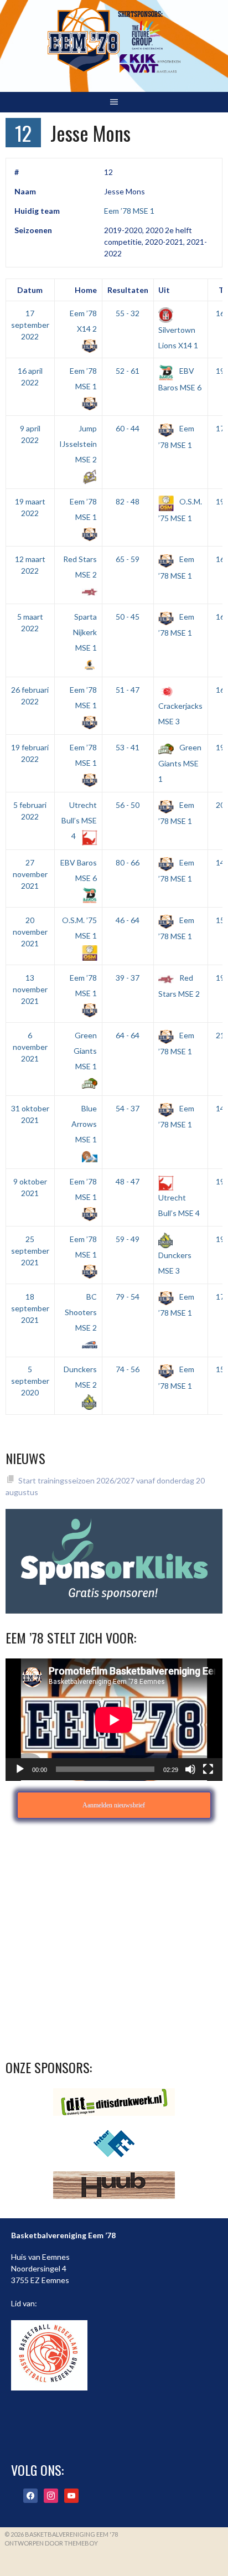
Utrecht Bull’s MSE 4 (79, 820)
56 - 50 (128, 805)
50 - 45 (128, 617)
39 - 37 (128, 978)
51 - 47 (128, 690)
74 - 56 (128, 1369)
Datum (30, 290)
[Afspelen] (20, 1769)
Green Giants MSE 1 (180, 763)
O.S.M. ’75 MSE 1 (79, 928)
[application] (114, 1720)
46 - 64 (128, 920)
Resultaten (128, 290)
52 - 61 (128, 371)
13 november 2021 (30, 989)
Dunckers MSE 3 (175, 1263)
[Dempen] (190, 1769)
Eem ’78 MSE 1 (129, 211)
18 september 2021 (30, 1308)
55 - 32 (128, 313)
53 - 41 (128, 747)
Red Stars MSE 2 (80, 567)
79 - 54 (128, 1297)
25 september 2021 (30, 1251)
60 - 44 (128, 428)
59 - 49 (128, 1239)
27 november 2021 (30, 874)
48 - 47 (128, 1181)
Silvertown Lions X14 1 (178, 337)
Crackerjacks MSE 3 (180, 713)
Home (86, 290)
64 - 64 (128, 1035)
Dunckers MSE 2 (80, 1377)
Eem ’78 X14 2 (83, 321)
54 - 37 (128, 1108)
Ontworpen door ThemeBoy (51, 2543)
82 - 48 (128, 501)
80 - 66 (128, 862)
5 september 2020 (30, 1381)
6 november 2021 (30, 1047)
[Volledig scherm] (208, 1769)
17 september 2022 (30, 325)
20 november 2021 (30, 932)
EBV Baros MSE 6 (79, 870)
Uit (164, 290)
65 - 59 (128, 559)
